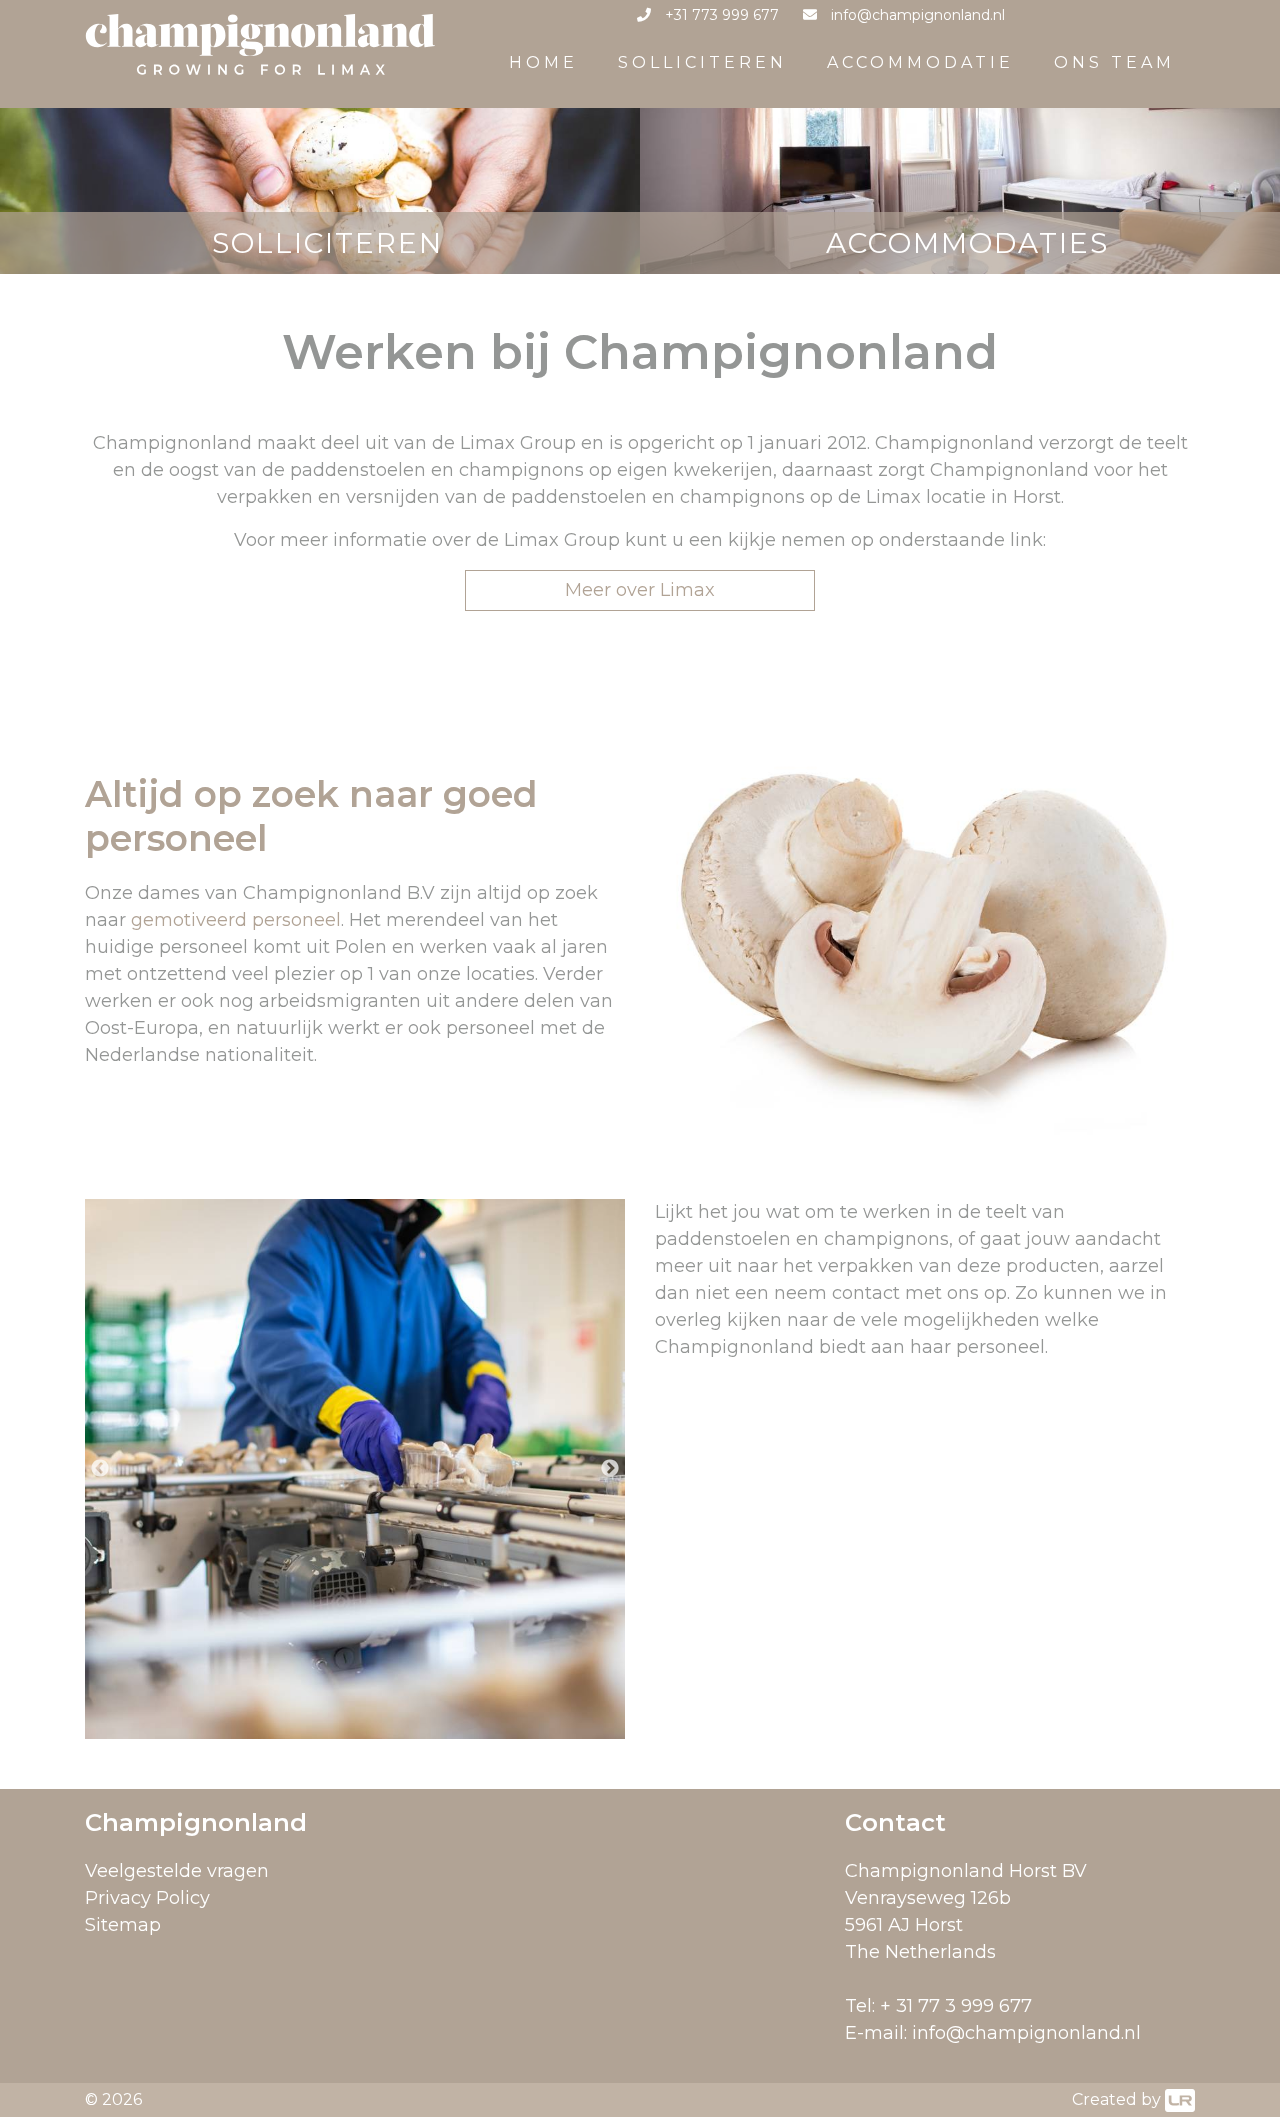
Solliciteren (702, 62)
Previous (100, 1469)
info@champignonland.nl (1026, 2033)
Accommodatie (920, 62)
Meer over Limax (640, 590)
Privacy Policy (147, 1898)
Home (543, 62)
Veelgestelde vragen (177, 1871)
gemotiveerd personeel (236, 920)
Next (610, 1469)
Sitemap (123, 1925)
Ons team (1114, 62)
